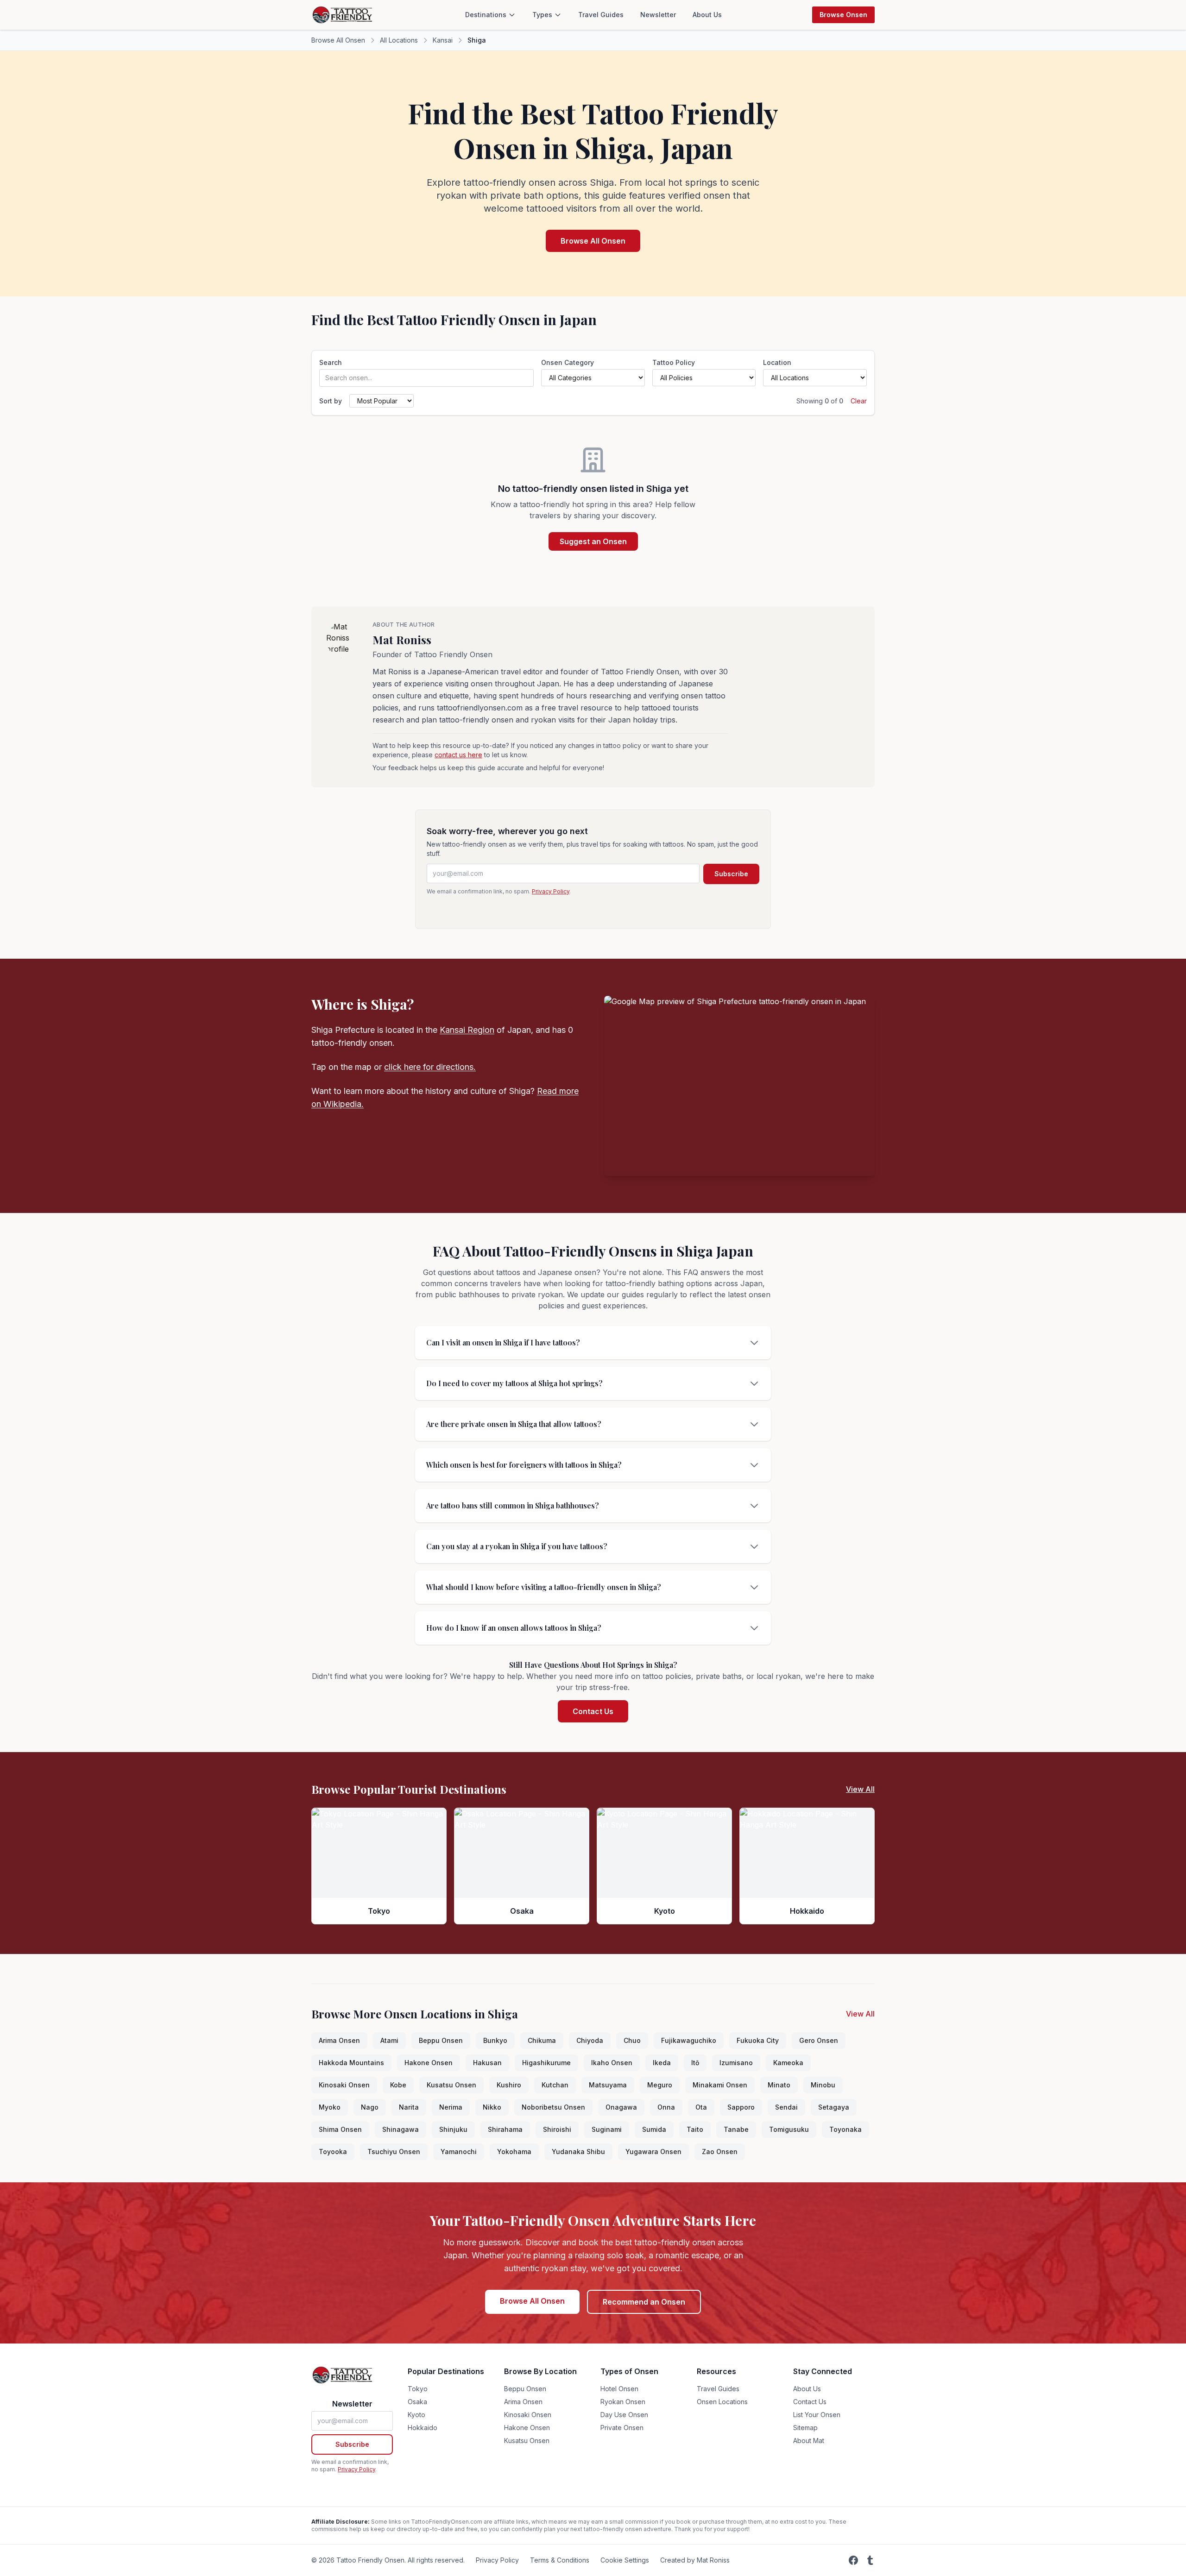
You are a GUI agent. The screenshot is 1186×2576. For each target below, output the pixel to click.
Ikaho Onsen (612, 2063)
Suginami (607, 2129)
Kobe (398, 2085)
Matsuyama (608, 2085)
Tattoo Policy (674, 362)
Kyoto (416, 2415)
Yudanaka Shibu (578, 2152)
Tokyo (418, 2389)
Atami (389, 2040)
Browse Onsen (843, 15)
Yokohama (514, 2152)
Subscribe (731, 874)
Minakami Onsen (720, 2085)
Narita (409, 2107)
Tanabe (736, 2129)
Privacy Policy (551, 891)
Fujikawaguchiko (689, 2040)
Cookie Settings (625, 2560)
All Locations (399, 40)
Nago (370, 2107)
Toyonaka (845, 2129)
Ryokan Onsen (623, 2402)
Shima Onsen (340, 2129)
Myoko (330, 2107)
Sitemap (805, 2428)
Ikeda (662, 2063)
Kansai (443, 40)
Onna (666, 2107)
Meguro (660, 2085)
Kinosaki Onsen (344, 2085)
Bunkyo (495, 2040)
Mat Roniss (402, 640)
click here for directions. (430, 1067)
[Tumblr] (870, 2560)
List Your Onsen (817, 2415)
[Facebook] (853, 2560)
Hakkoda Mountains (351, 2063)
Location (777, 362)
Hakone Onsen (429, 2063)
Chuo (632, 2040)
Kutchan (555, 2085)
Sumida (654, 2129)
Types (542, 15)
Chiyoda (590, 2040)
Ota (701, 2107)
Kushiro (509, 2085)
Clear (859, 401)
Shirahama (505, 2129)
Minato (779, 2085)
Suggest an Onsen (593, 541)
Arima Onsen (339, 2040)
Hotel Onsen (619, 2389)
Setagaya (834, 2107)
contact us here (458, 755)
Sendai (786, 2107)
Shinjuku (453, 2129)
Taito (695, 2129)
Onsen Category (568, 362)
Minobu (823, 2085)
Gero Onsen (819, 2040)
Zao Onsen (720, 2152)
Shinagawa (401, 2129)
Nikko (492, 2107)
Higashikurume (546, 2063)
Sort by (331, 401)
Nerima (451, 2107)
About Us (707, 15)
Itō (695, 2063)
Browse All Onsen (338, 40)
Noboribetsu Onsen (553, 2107)
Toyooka (333, 2152)
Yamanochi (459, 2152)
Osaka (417, 2402)
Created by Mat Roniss (695, 2560)
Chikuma (542, 2040)
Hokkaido (423, 2428)
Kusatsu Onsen (451, 2085)
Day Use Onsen (624, 2415)
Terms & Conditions (560, 2560)
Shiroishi (557, 2129)
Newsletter (658, 15)
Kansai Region (467, 1030)
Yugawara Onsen (653, 2152)
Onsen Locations (722, 2402)
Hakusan (487, 2063)
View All (860, 1789)
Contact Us (593, 1711)
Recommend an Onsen (644, 2302)
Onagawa (621, 2107)
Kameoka (788, 2063)
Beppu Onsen (441, 2040)
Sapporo (741, 2107)
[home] (343, 15)
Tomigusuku (789, 2129)
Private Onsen (622, 2428)
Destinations (486, 15)
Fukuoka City (758, 2040)
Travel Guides (601, 15)
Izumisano (736, 2063)
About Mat (809, 2441)
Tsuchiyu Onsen (394, 2152)
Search (331, 362)
